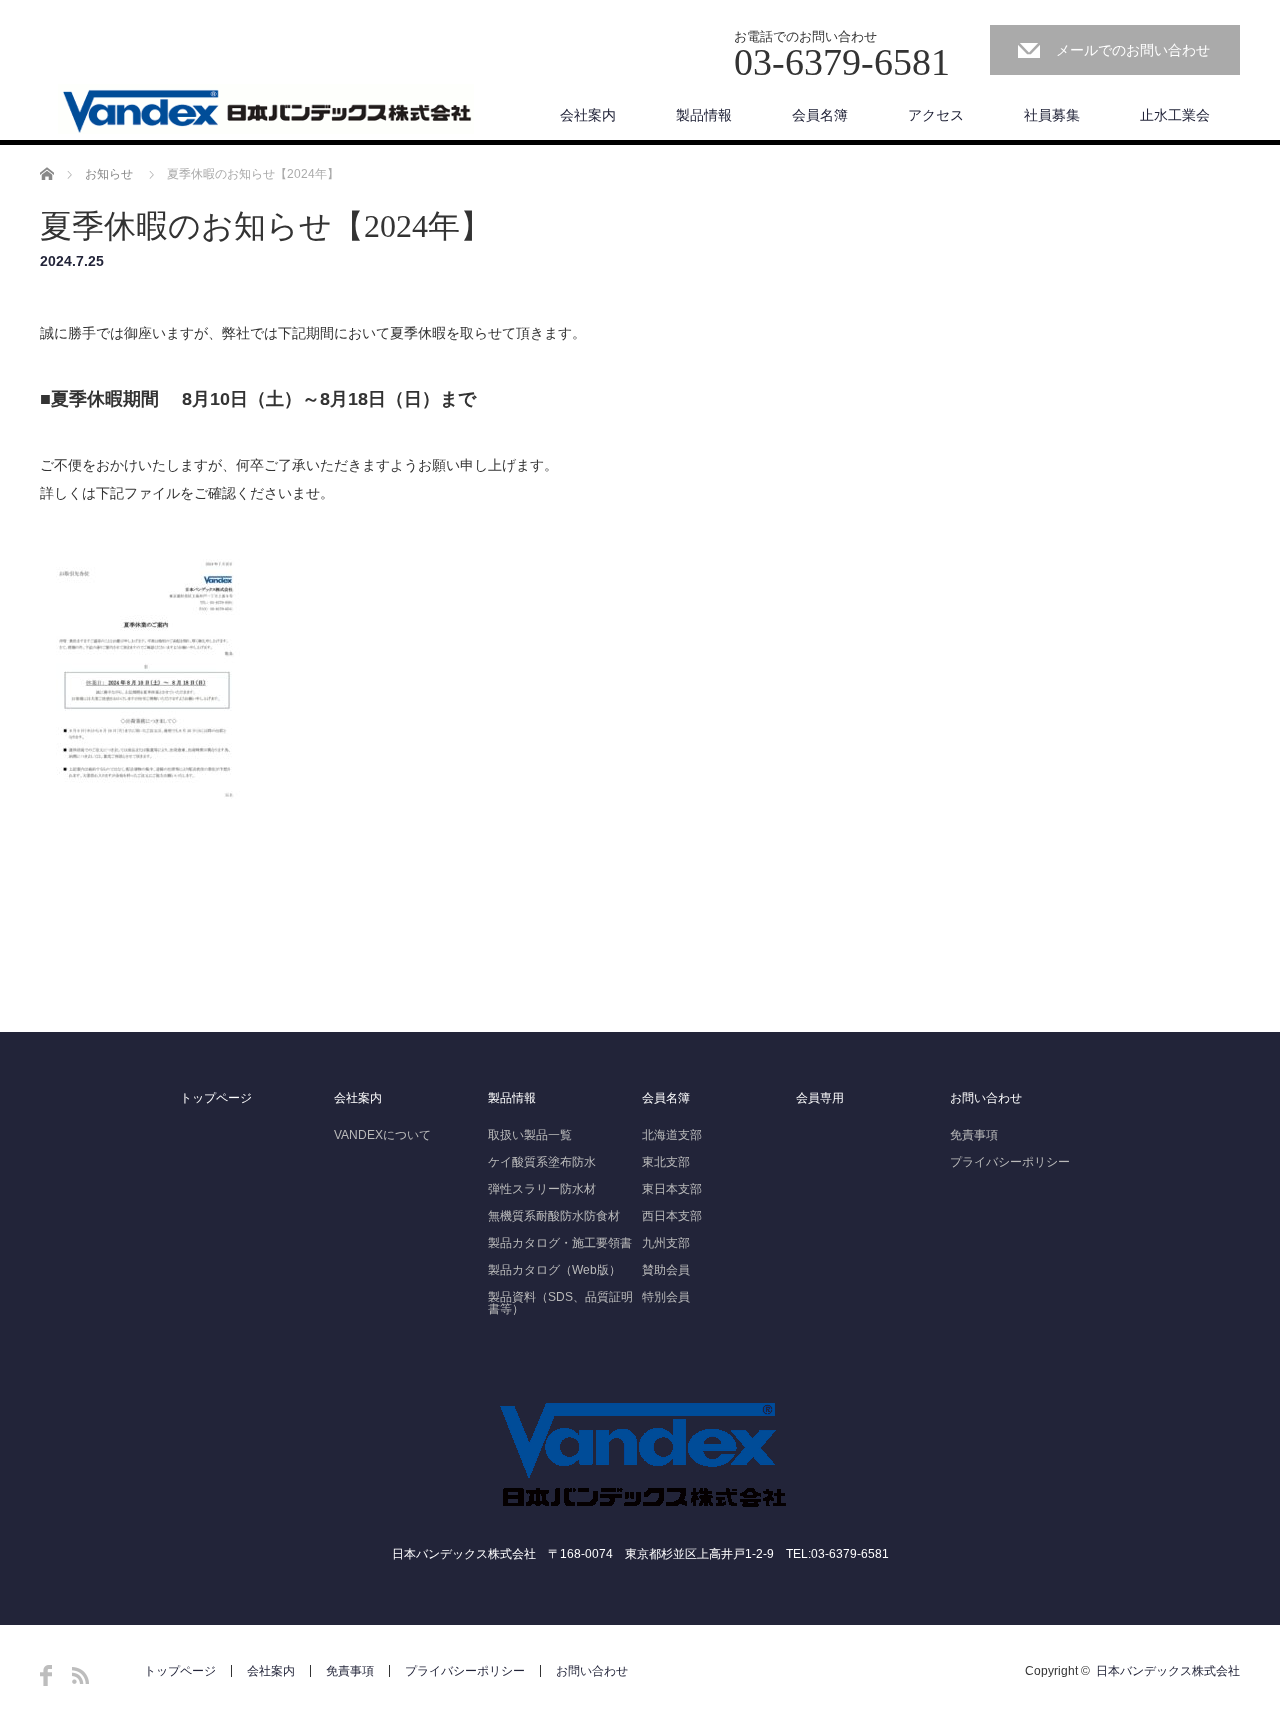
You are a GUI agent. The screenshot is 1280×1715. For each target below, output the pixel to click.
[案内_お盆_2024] (146, 830)
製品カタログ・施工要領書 (560, 1243)
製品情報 (704, 115)
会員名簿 (820, 115)
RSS (80, 1675)
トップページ (216, 1098)
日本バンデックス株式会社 (1168, 1671)
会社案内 (588, 115)
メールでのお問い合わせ (1133, 50)
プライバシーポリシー (1010, 1162)
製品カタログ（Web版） (554, 1270)
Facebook (46, 1675)
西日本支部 (672, 1216)
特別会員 (666, 1297)
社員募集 (1052, 115)
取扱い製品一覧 (530, 1135)
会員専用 (820, 1098)
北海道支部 (672, 1135)
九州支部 (666, 1243)
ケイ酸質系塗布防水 (542, 1162)
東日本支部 (672, 1189)
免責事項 (974, 1135)
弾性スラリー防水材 (542, 1189)
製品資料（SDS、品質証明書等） (560, 1303)
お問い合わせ (986, 1098)
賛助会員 (666, 1270)
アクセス (936, 115)
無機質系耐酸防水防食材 (554, 1216)
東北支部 (666, 1162)
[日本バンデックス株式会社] (266, 110)
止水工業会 (1175, 115)
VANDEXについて (382, 1135)
